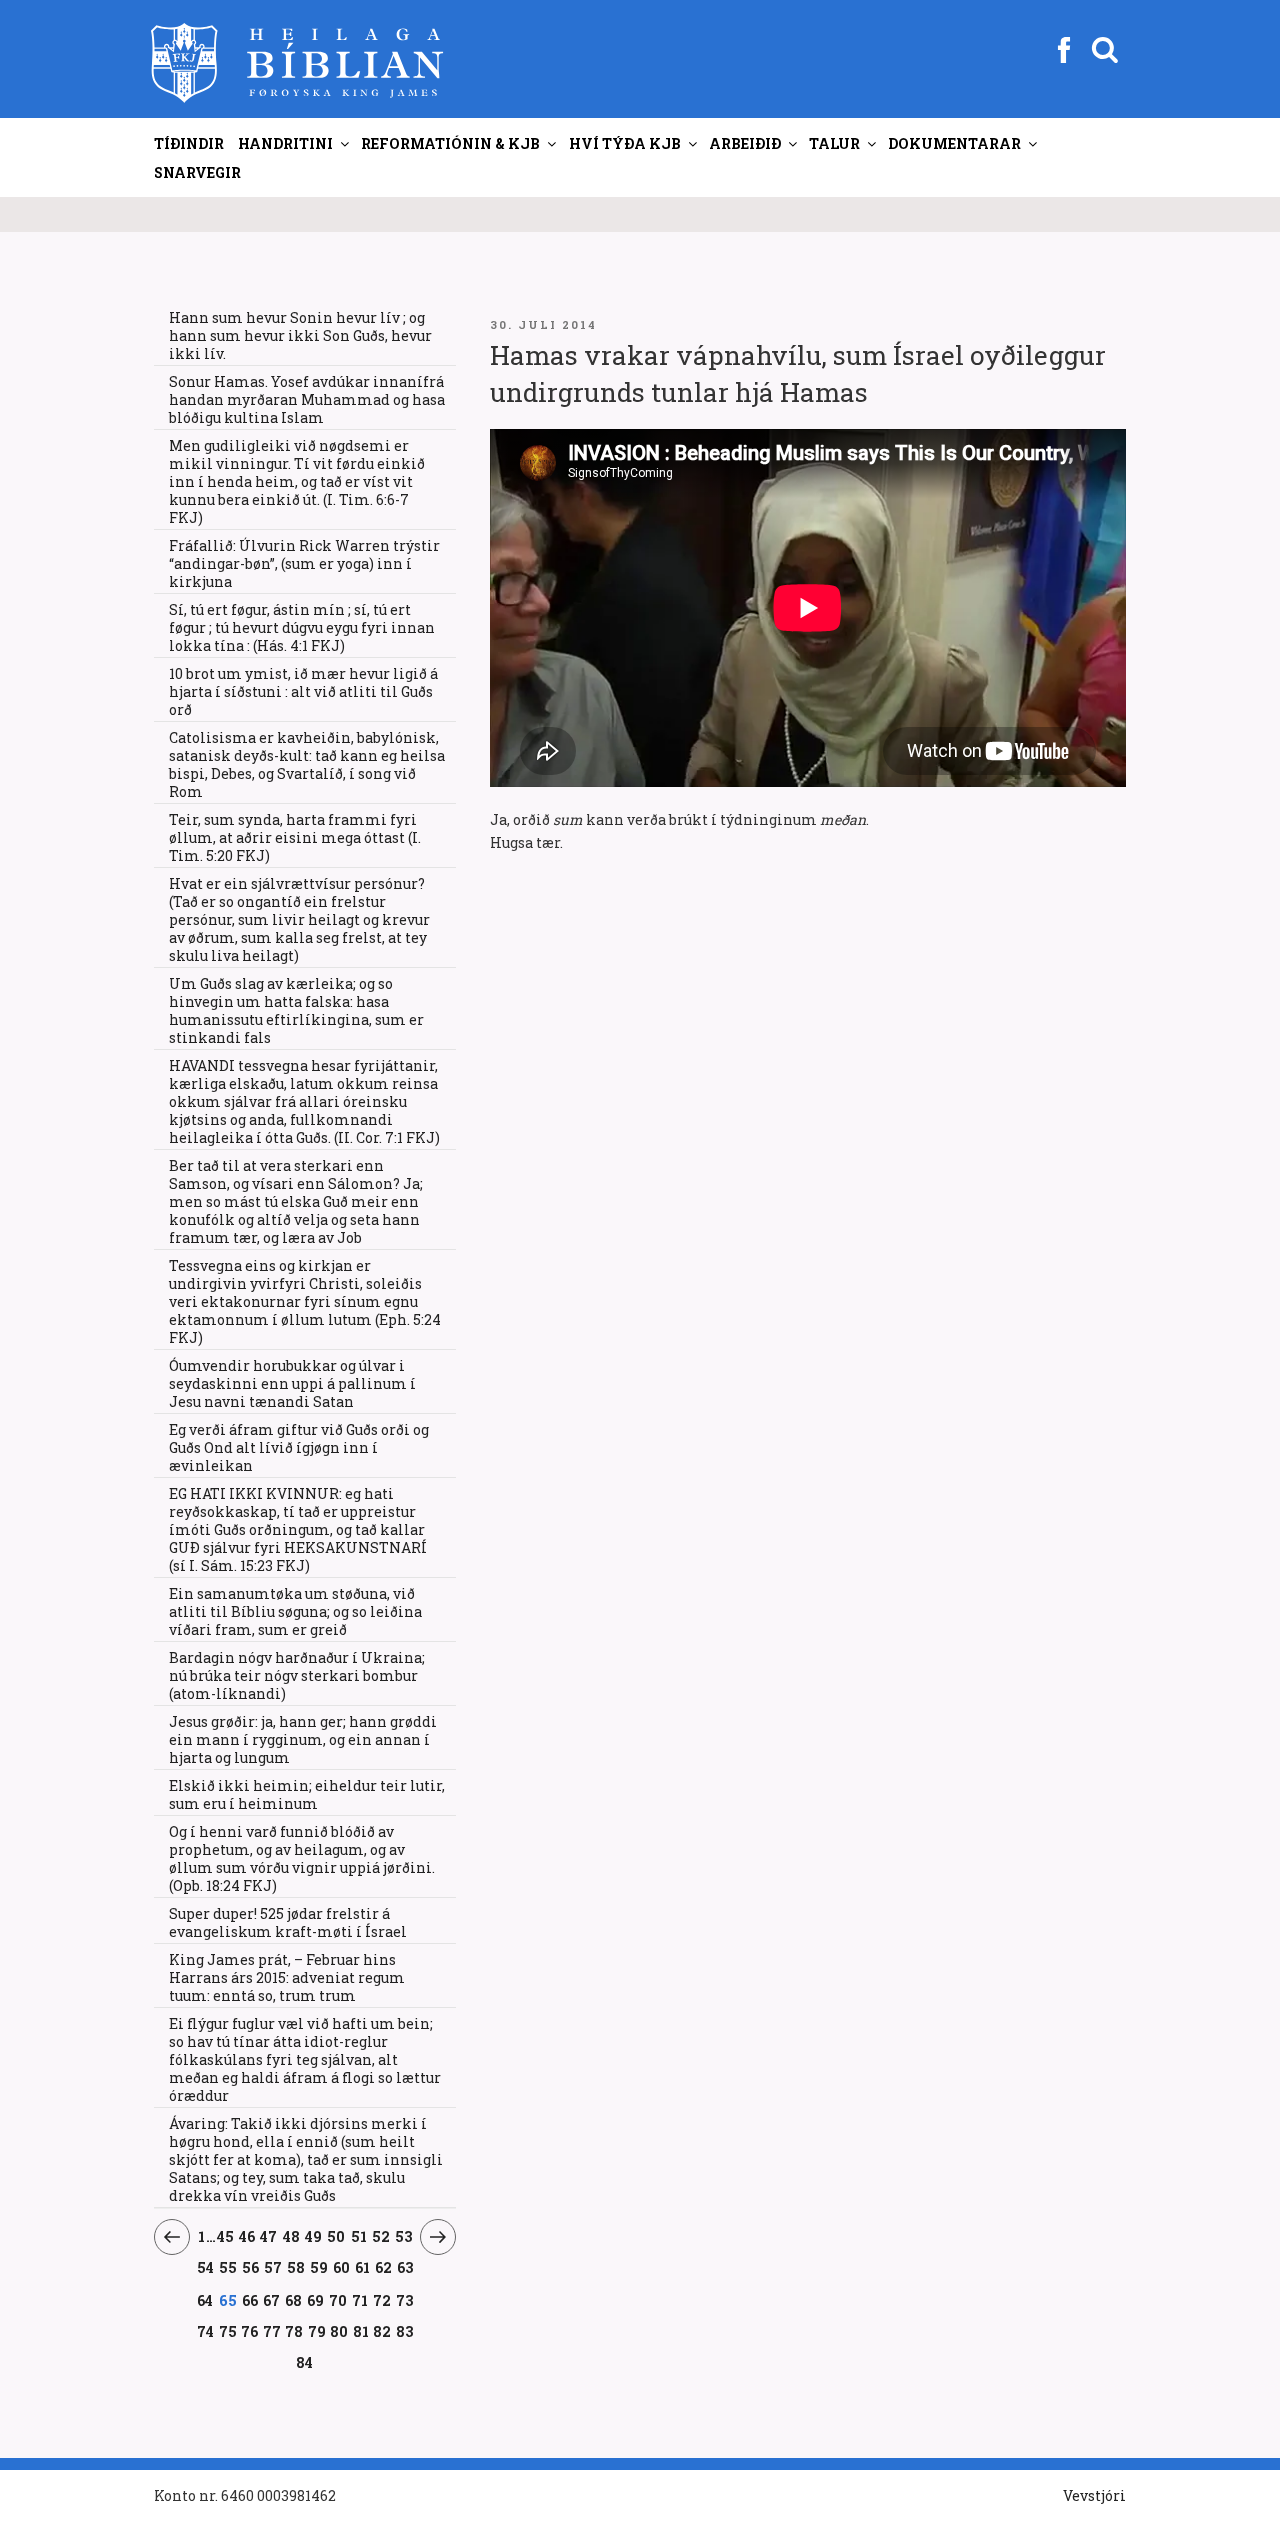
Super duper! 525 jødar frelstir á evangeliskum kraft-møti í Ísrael (288, 1922)
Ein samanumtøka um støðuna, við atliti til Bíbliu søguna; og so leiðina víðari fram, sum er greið (295, 1611)
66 (250, 2300)
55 (228, 2267)
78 (294, 2331)
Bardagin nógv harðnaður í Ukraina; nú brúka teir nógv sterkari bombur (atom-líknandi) (297, 1675)
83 (405, 2331)
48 (292, 2236)
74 (206, 2331)
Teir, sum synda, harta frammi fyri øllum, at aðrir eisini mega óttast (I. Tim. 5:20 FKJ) (295, 837)
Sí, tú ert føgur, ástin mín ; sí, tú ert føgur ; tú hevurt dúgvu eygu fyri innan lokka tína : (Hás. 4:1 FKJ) (302, 627)
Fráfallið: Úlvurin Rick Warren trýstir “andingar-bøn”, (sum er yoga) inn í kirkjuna (304, 563)
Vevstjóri (1094, 2495)
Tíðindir (189, 143)
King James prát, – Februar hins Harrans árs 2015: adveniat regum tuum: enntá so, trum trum (287, 1977)
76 (250, 2331)
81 (361, 2331)
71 (360, 2300)
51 (359, 2236)
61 (363, 2267)
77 (272, 2331)
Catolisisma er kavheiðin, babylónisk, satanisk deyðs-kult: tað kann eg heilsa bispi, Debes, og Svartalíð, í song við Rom (307, 764)
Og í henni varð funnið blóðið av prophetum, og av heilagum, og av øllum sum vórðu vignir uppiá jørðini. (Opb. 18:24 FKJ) (302, 1858)
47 (269, 2236)
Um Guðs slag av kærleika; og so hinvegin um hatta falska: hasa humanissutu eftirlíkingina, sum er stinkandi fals (296, 1010)
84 (305, 2362)
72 (382, 2300)
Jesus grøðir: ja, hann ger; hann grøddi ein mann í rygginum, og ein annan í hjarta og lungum (303, 1739)
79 (317, 2331)
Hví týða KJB (625, 143)
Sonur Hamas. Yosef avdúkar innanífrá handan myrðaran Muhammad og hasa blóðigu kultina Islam (307, 399)
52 (381, 2236)
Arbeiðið (745, 143)
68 (293, 2300)
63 (405, 2267)
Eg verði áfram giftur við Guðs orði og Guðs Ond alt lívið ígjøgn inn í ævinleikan (299, 1447)
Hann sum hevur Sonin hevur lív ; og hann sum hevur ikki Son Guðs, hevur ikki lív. (300, 335)
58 (296, 2267)
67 (271, 2300)
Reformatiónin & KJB (450, 143)
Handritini (285, 143)
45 (226, 2236)
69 (315, 2300)
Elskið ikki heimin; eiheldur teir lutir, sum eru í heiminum (307, 1794)
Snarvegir (197, 172)
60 (342, 2267)
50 (336, 2236)
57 (273, 2267)
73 (404, 2300)
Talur (834, 143)
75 (228, 2331)
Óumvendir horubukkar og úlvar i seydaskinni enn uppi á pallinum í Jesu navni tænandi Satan (292, 1383)
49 (314, 2236)
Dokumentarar (954, 143)
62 (383, 2267)
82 (382, 2331)
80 (339, 2331)
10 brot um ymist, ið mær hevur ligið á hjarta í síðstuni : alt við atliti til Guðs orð (303, 691)
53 (404, 2236)
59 (319, 2267)
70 (338, 2300)
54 (206, 2267)
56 (251, 2267)
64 (205, 2300)
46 (247, 2236)
